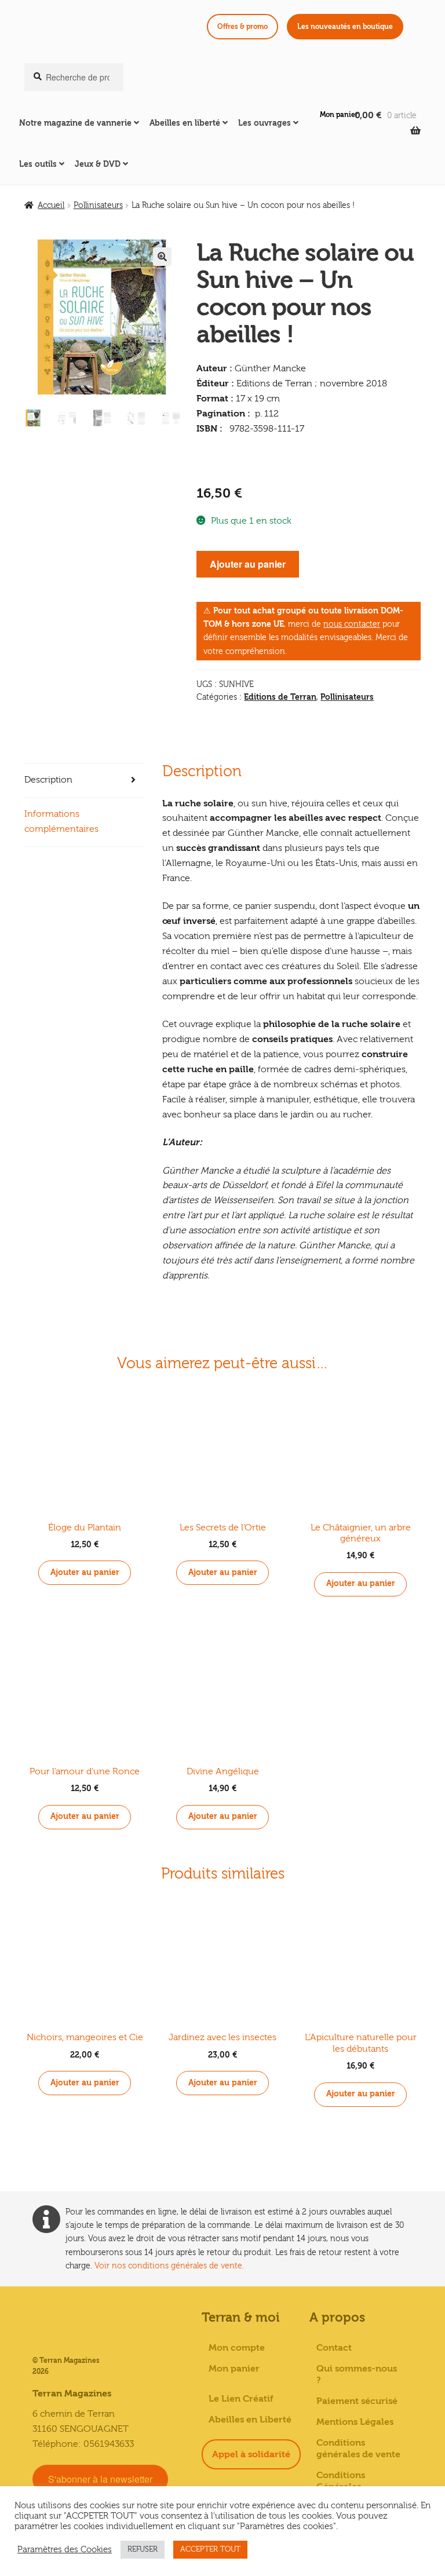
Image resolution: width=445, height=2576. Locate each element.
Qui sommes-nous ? (357, 2374)
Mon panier (339, 115)
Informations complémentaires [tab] (61, 821)
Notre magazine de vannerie (75, 123)
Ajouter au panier (248, 564)
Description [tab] (48, 780)
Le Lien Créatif (241, 2399)
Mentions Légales (355, 2422)
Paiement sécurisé (357, 2401)
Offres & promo (242, 27)
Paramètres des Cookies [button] (65, 2550)
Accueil (51, 206)
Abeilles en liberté (185, 123)
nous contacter (352, 624)
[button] (162, 257)
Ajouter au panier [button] (85, 1572)
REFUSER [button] (143, 2549)
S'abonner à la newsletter (100, 2479)
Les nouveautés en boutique (345, 27)
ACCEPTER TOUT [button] (210, 2549)
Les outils (38, 164)
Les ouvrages (265, 123)
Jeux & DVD (98, 164)
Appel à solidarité (251, 2454)
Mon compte (237, 2348)
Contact (334, 2348)
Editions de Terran (280, 697)
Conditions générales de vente (358, 2449)
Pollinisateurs (98, 206)
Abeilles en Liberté (250, 2420)
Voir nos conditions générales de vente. (169, 2266)
